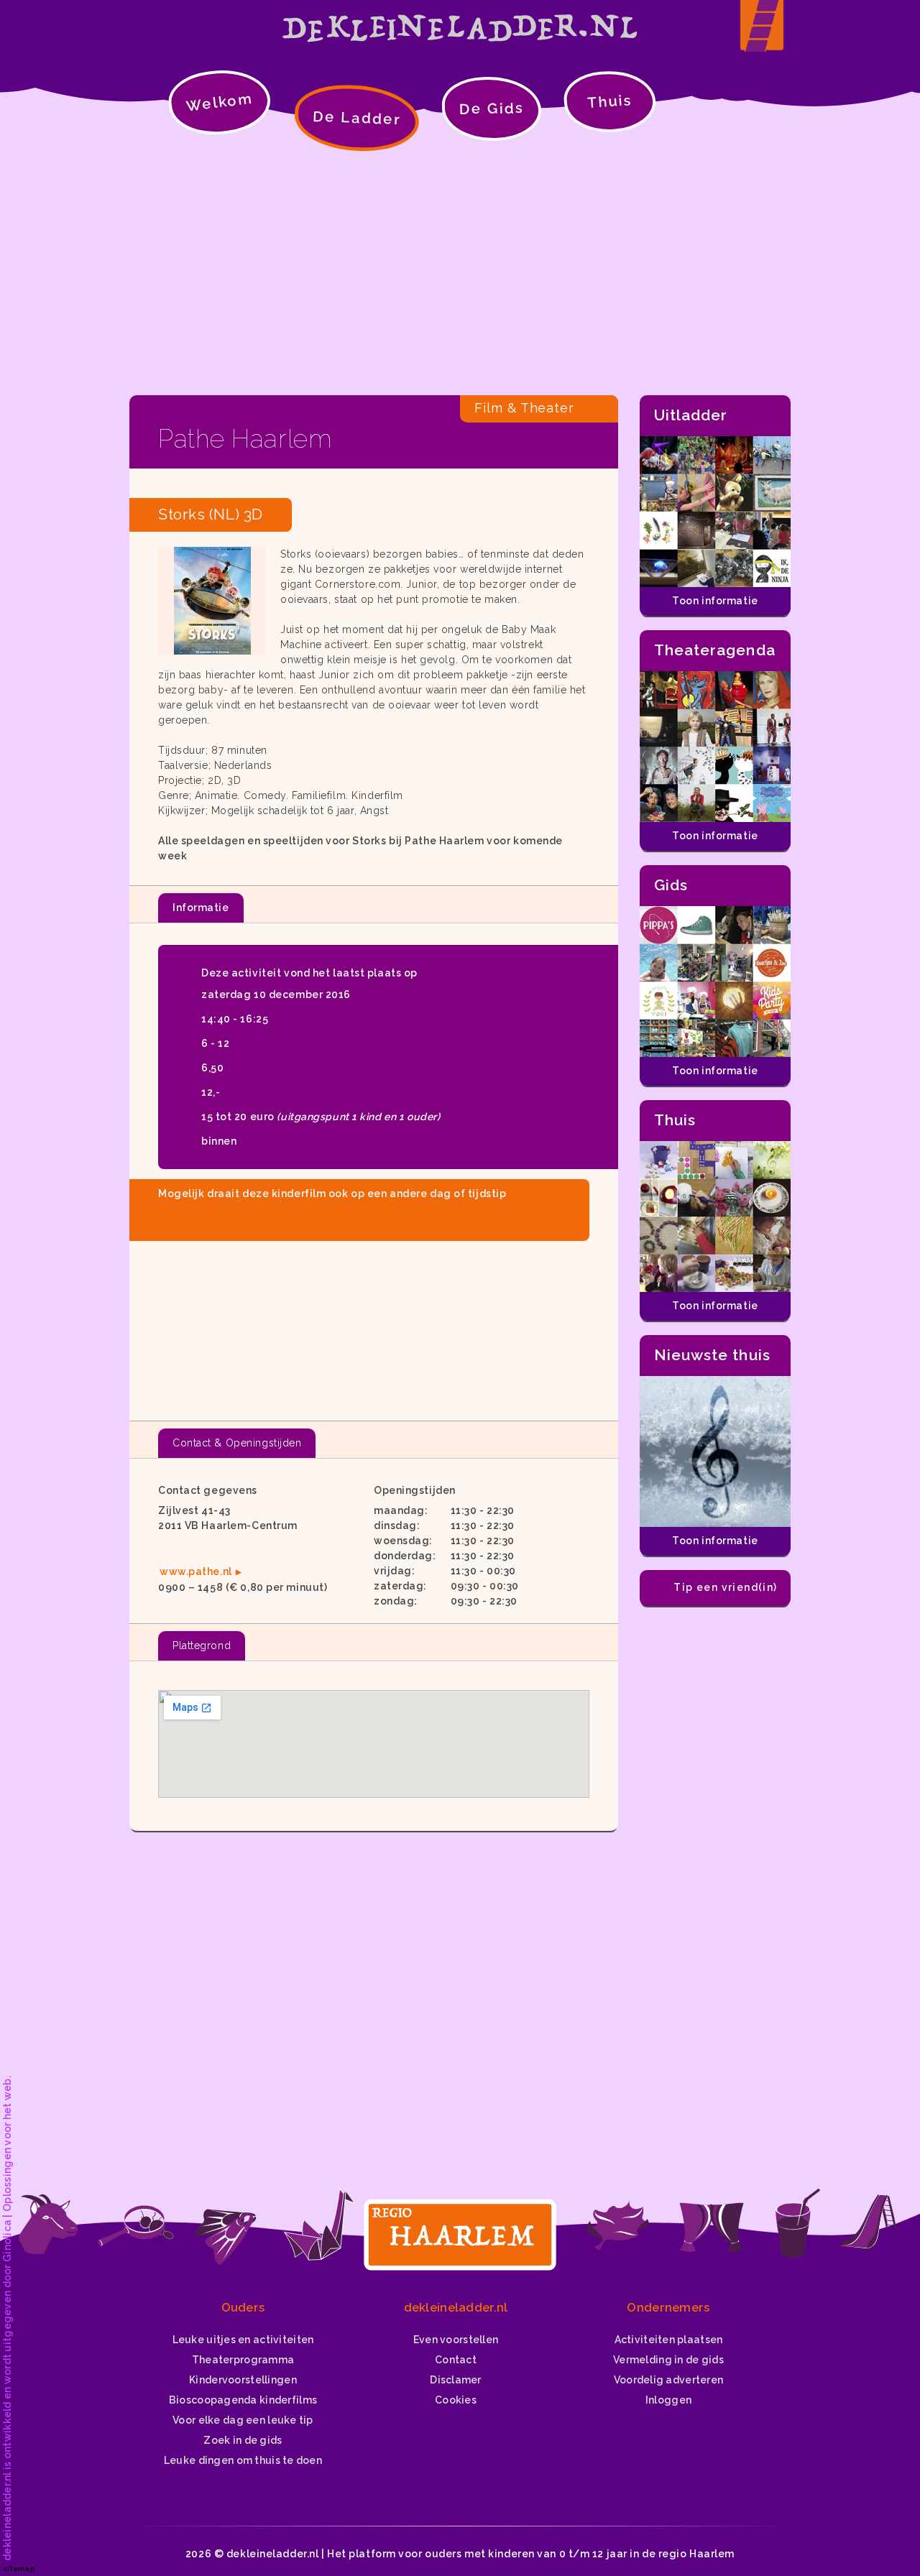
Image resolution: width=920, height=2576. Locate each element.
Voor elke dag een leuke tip (243, 2420)
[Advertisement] (460, 273)
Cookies (456, 2400)
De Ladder (357, 118)
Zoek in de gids (243, 2440)
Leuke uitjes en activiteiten (243, 2340)
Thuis (610, 101)
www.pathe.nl (196, 1571)
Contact (456, 2360)
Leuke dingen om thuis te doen (243, 2460)
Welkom (220, 102)
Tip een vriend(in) (725, 1587)
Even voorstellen (456, 2340)
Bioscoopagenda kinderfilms (243, 2400)
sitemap (19, 2568)
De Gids (492, 109)
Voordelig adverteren (669, 2380)
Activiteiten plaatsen (669, 2340)
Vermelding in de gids (668, 2360)
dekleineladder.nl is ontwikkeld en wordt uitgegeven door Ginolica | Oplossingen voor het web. (7, 2318)
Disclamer (456, 2380)
